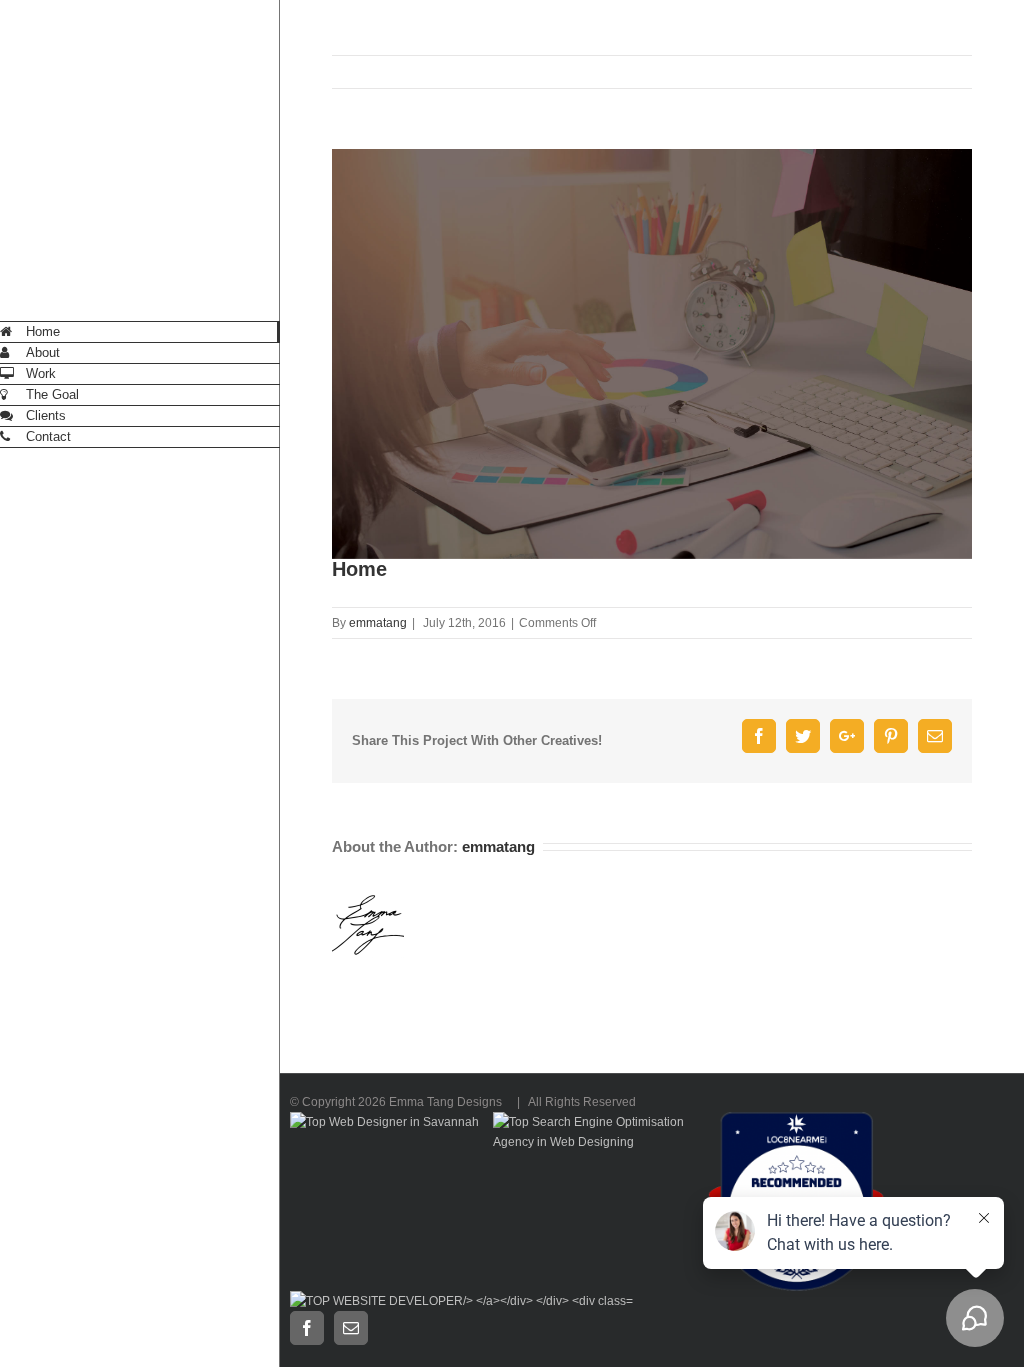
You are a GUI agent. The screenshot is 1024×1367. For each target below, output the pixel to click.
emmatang (378, 623)
